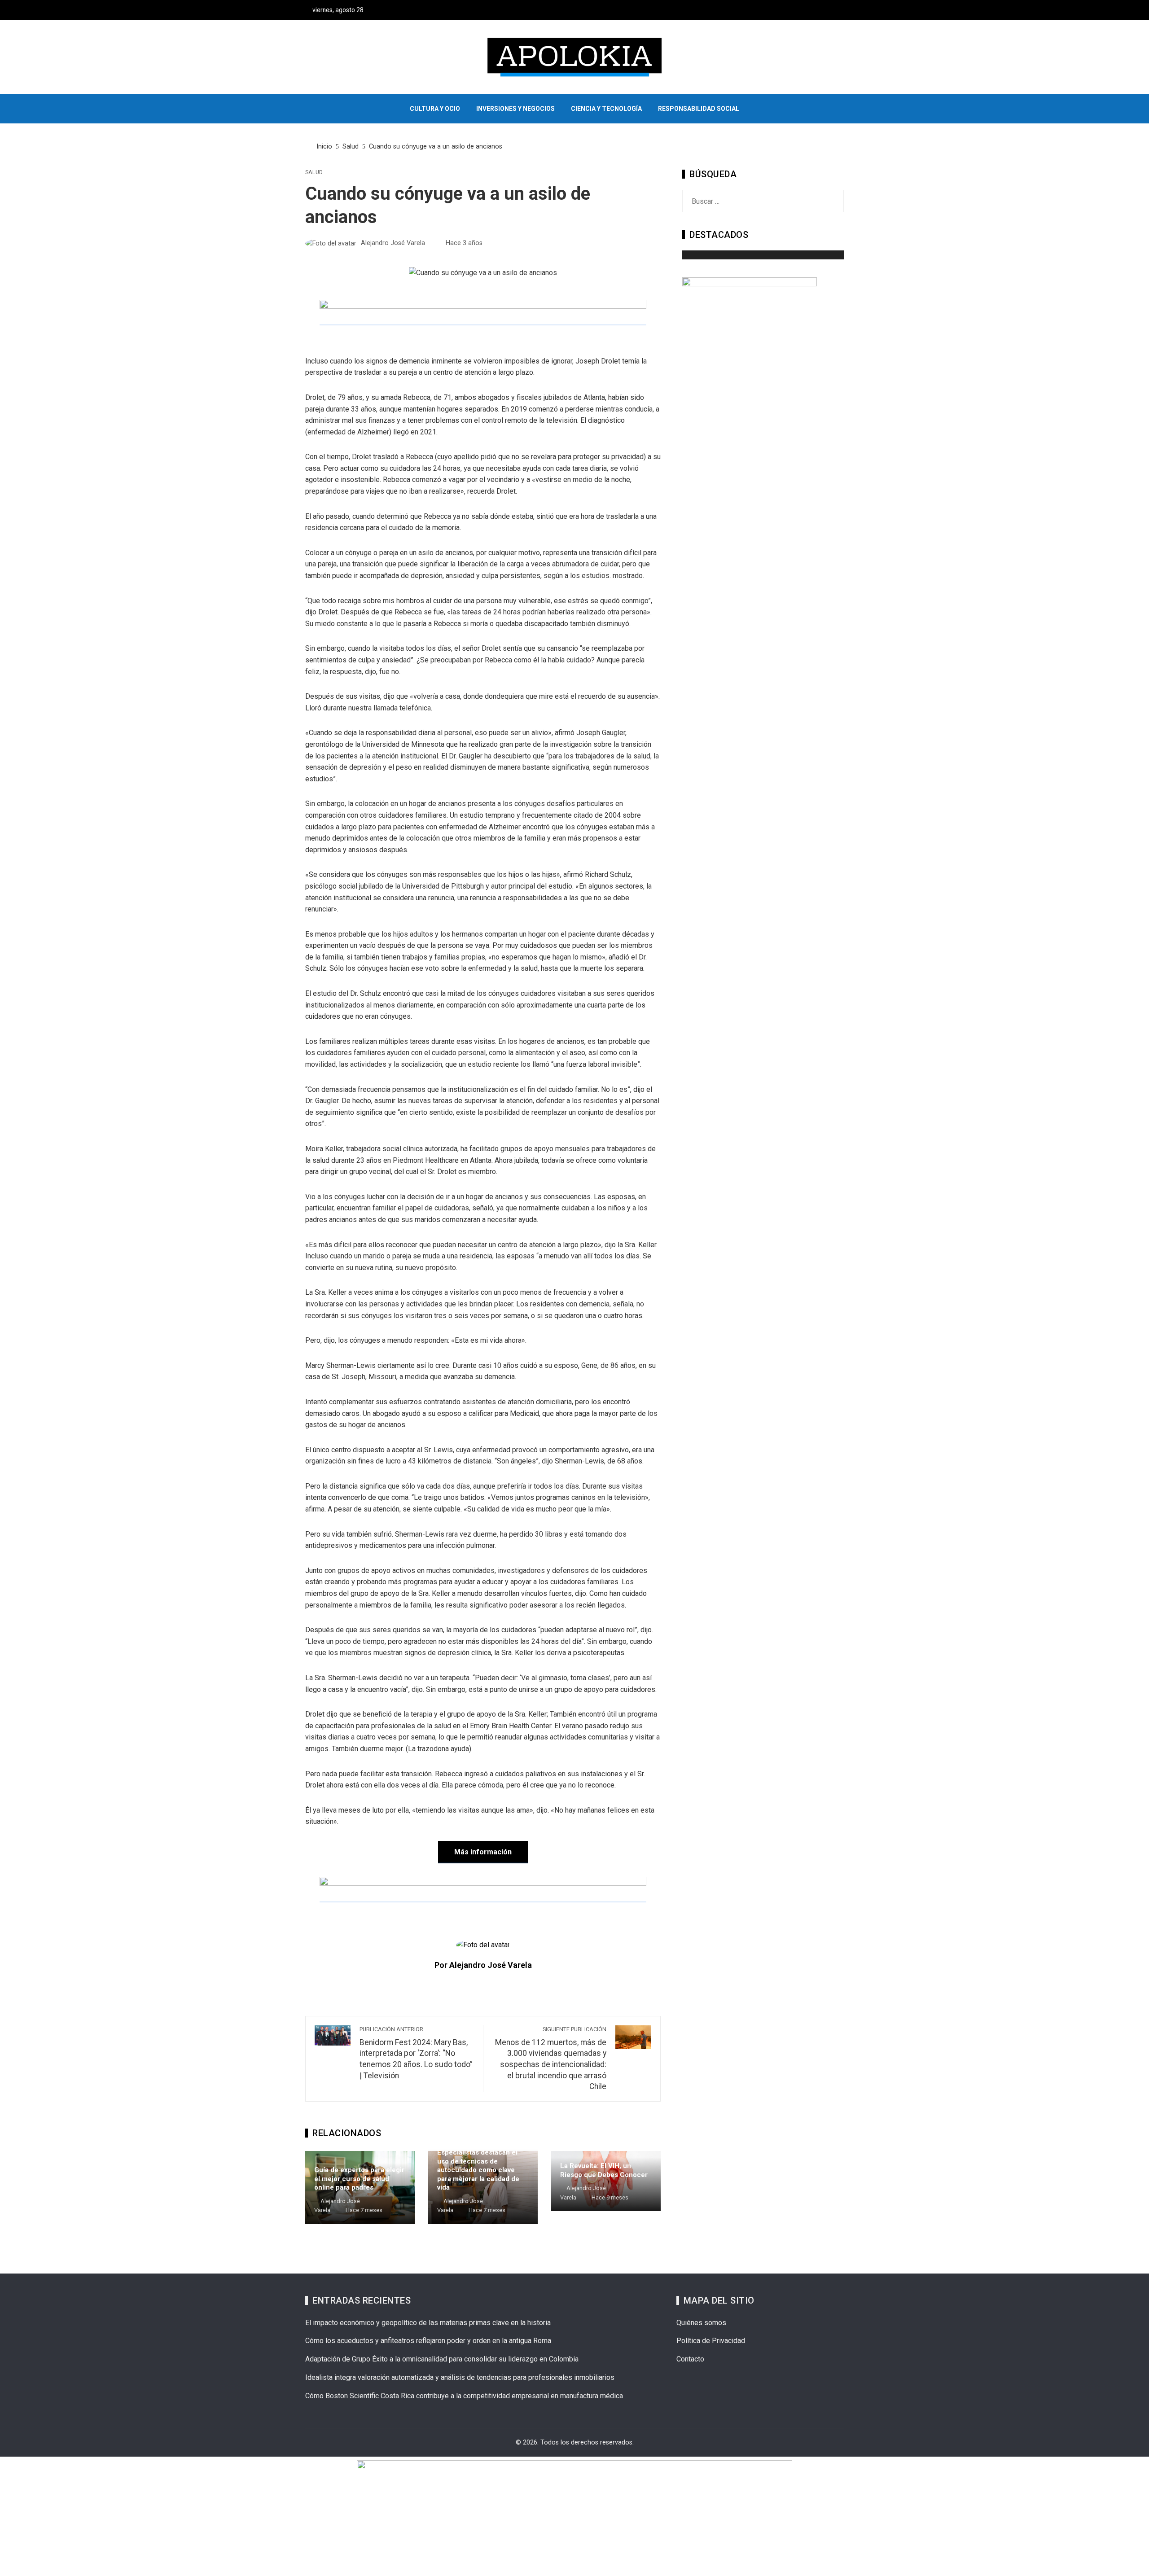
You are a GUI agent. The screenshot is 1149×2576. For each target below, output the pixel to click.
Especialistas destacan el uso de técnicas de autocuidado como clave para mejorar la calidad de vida (478, 2170)
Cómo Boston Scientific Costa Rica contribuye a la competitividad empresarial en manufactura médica (464, 2396)
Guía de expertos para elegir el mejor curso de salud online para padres (359, 2179)
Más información (483, 1852)
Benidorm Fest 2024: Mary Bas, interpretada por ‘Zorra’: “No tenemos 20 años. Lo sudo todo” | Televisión (416, 2053)
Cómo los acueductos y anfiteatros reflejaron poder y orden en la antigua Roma (428, 2341)
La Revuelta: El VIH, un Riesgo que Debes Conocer (604, 2170)
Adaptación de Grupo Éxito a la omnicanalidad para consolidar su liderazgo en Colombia (442, 2359)
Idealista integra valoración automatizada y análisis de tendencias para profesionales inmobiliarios (460, 2377)
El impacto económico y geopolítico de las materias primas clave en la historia (428, 2323)
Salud (314, 173)
